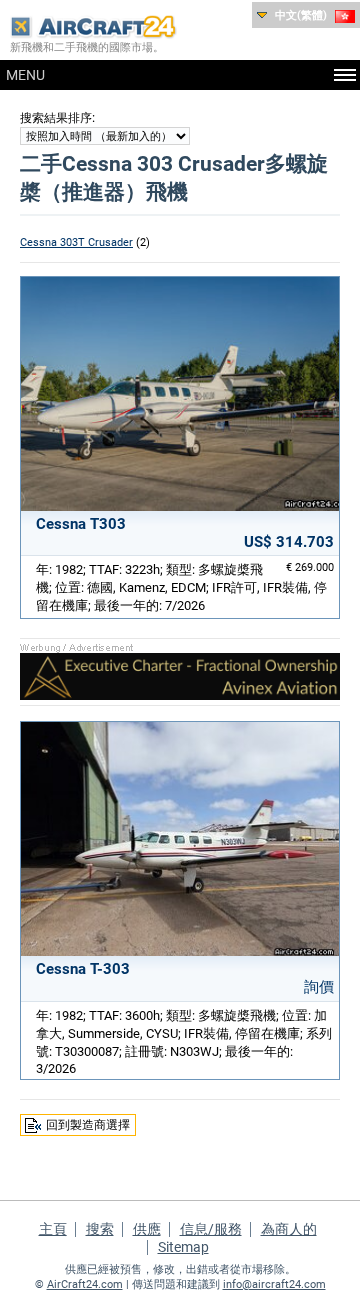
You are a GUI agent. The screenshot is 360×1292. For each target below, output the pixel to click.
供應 (147, 1229)
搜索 (100, 1229)
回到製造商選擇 (88, 1125)
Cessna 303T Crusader (76, 242)
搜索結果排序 (56, 118)
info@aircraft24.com (274, 1284)
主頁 (53, 1229)
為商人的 (289, 1229)
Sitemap (183, 1247)
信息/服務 (211, 1229)
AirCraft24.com (85, 1284)
